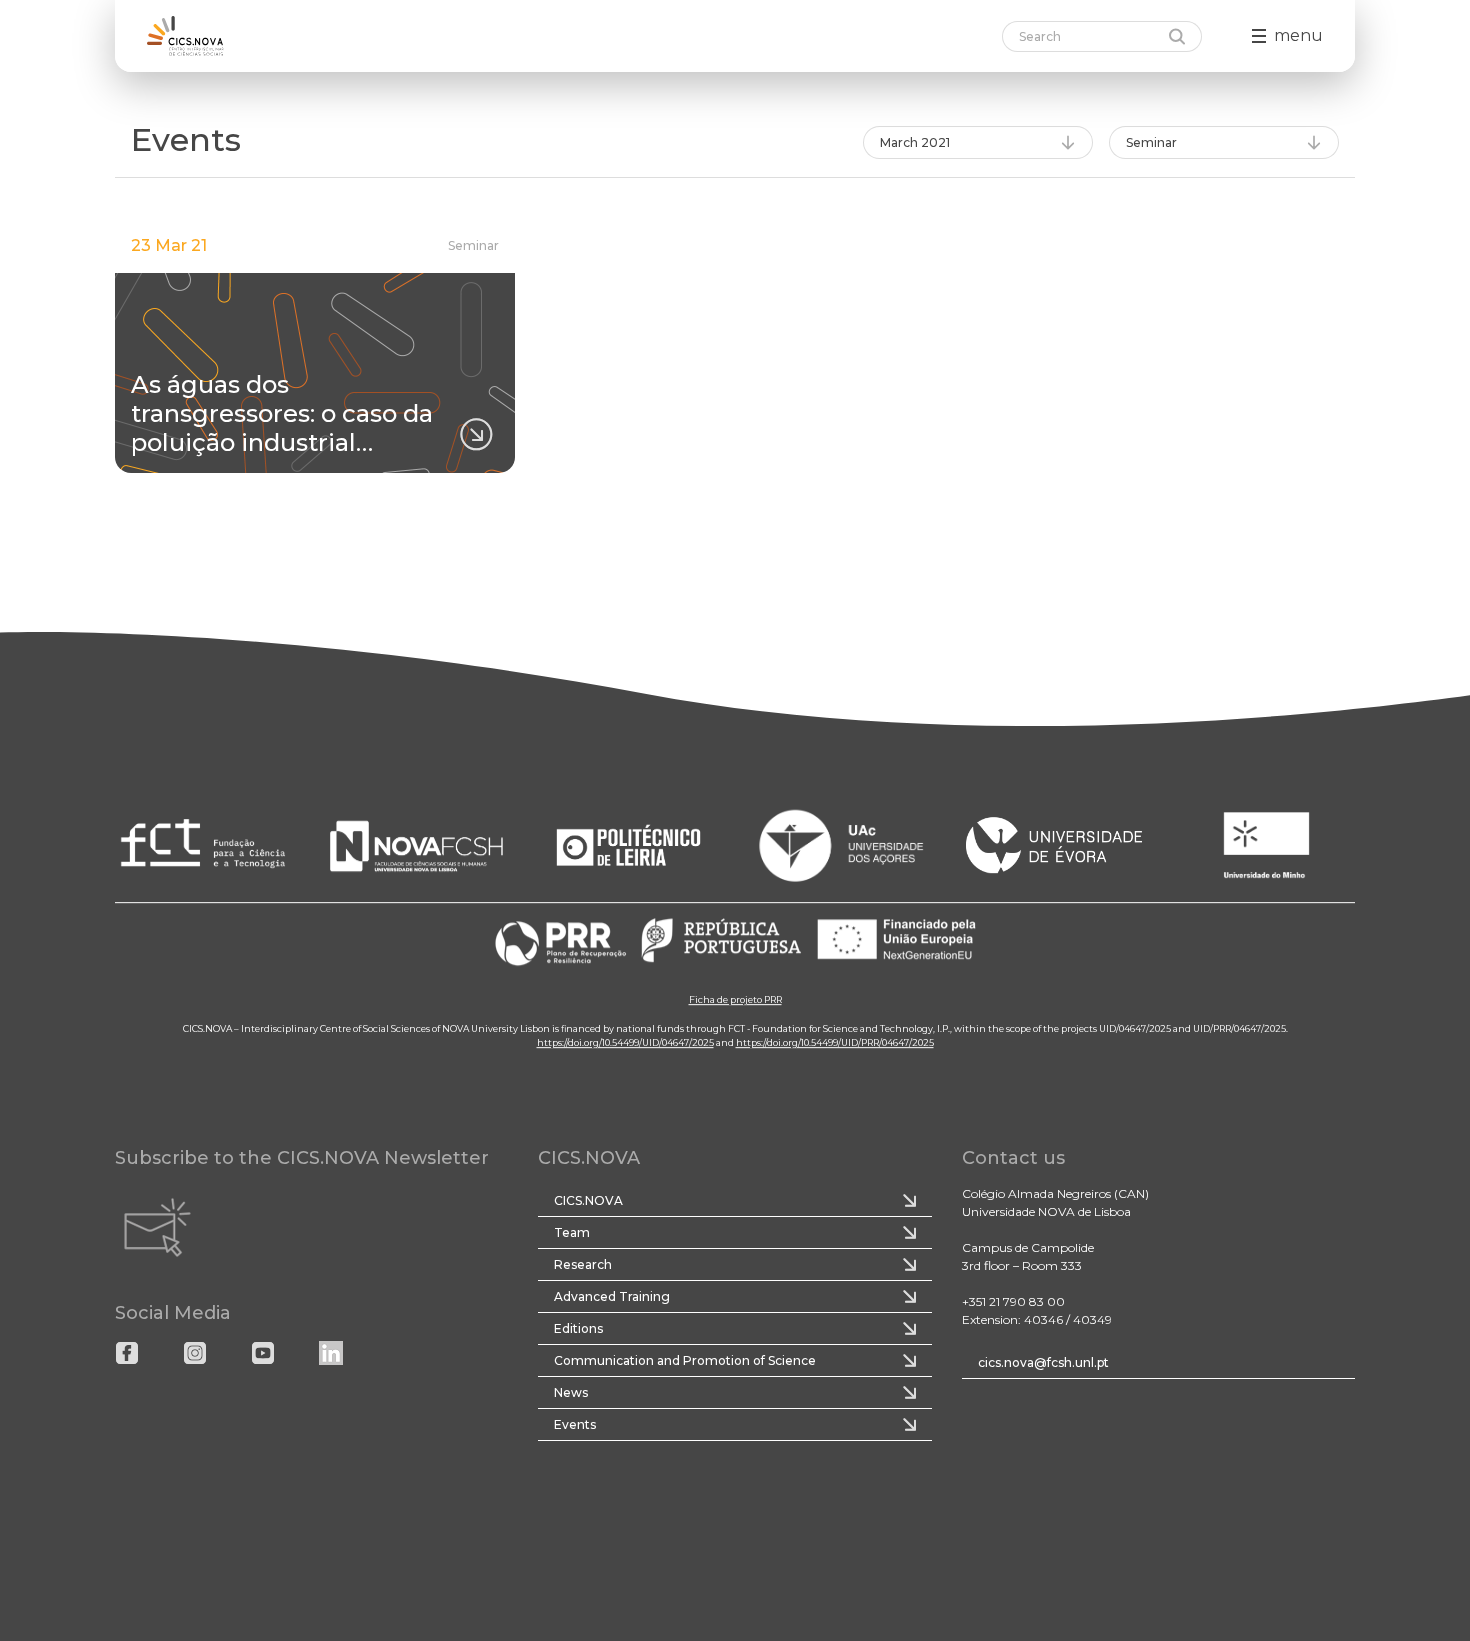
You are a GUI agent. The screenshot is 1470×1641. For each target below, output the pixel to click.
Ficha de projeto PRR (735, 999)
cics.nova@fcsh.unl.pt (1043, 1362)
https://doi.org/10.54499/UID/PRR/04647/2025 (835, 1042)
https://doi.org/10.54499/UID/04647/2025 (625, 1042)
